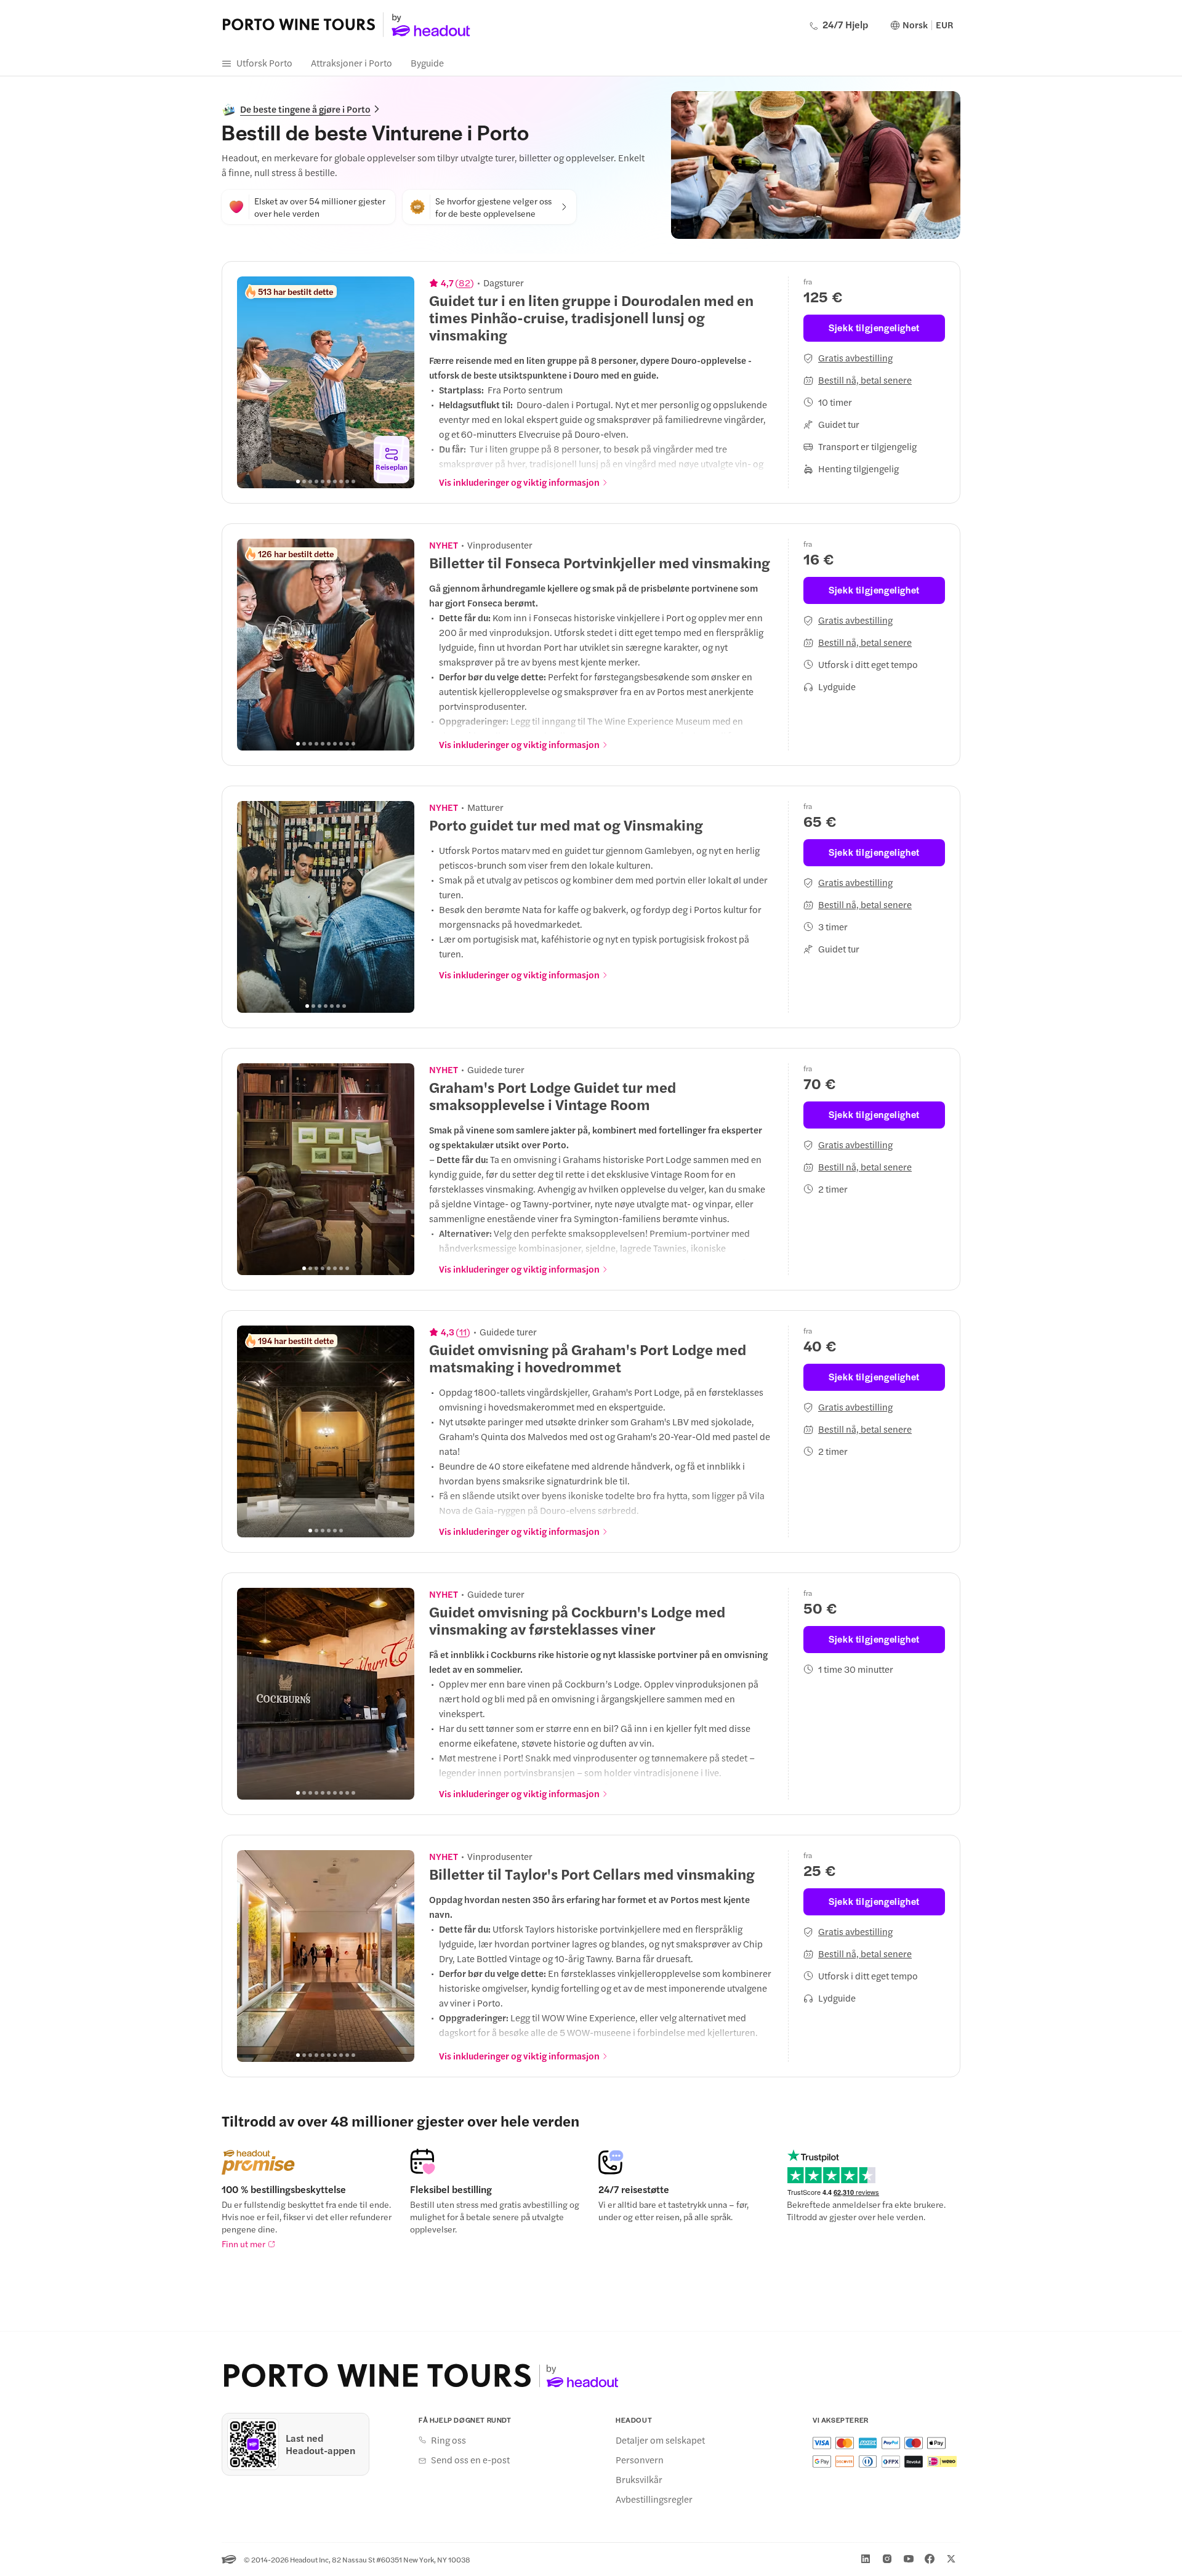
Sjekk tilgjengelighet (874, 327)
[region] (326, 382)
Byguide (427, 62)
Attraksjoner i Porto (352, 62)
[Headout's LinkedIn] (866, 2559)
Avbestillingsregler (654, 2499)
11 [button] (463, 1332)
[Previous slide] (253, 382)
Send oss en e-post (470, 2460)
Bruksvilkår (639, 2479)
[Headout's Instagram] (887, 2559)
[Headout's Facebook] (930, 2559)
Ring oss (448, 2440)
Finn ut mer (243, 2244)
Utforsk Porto (264, 62)
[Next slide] (398, 382)
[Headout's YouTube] (909, 2559)
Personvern (640, 2460)
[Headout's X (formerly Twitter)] (951, 2559)
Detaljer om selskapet (660, 2440)
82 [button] (464, 283)
